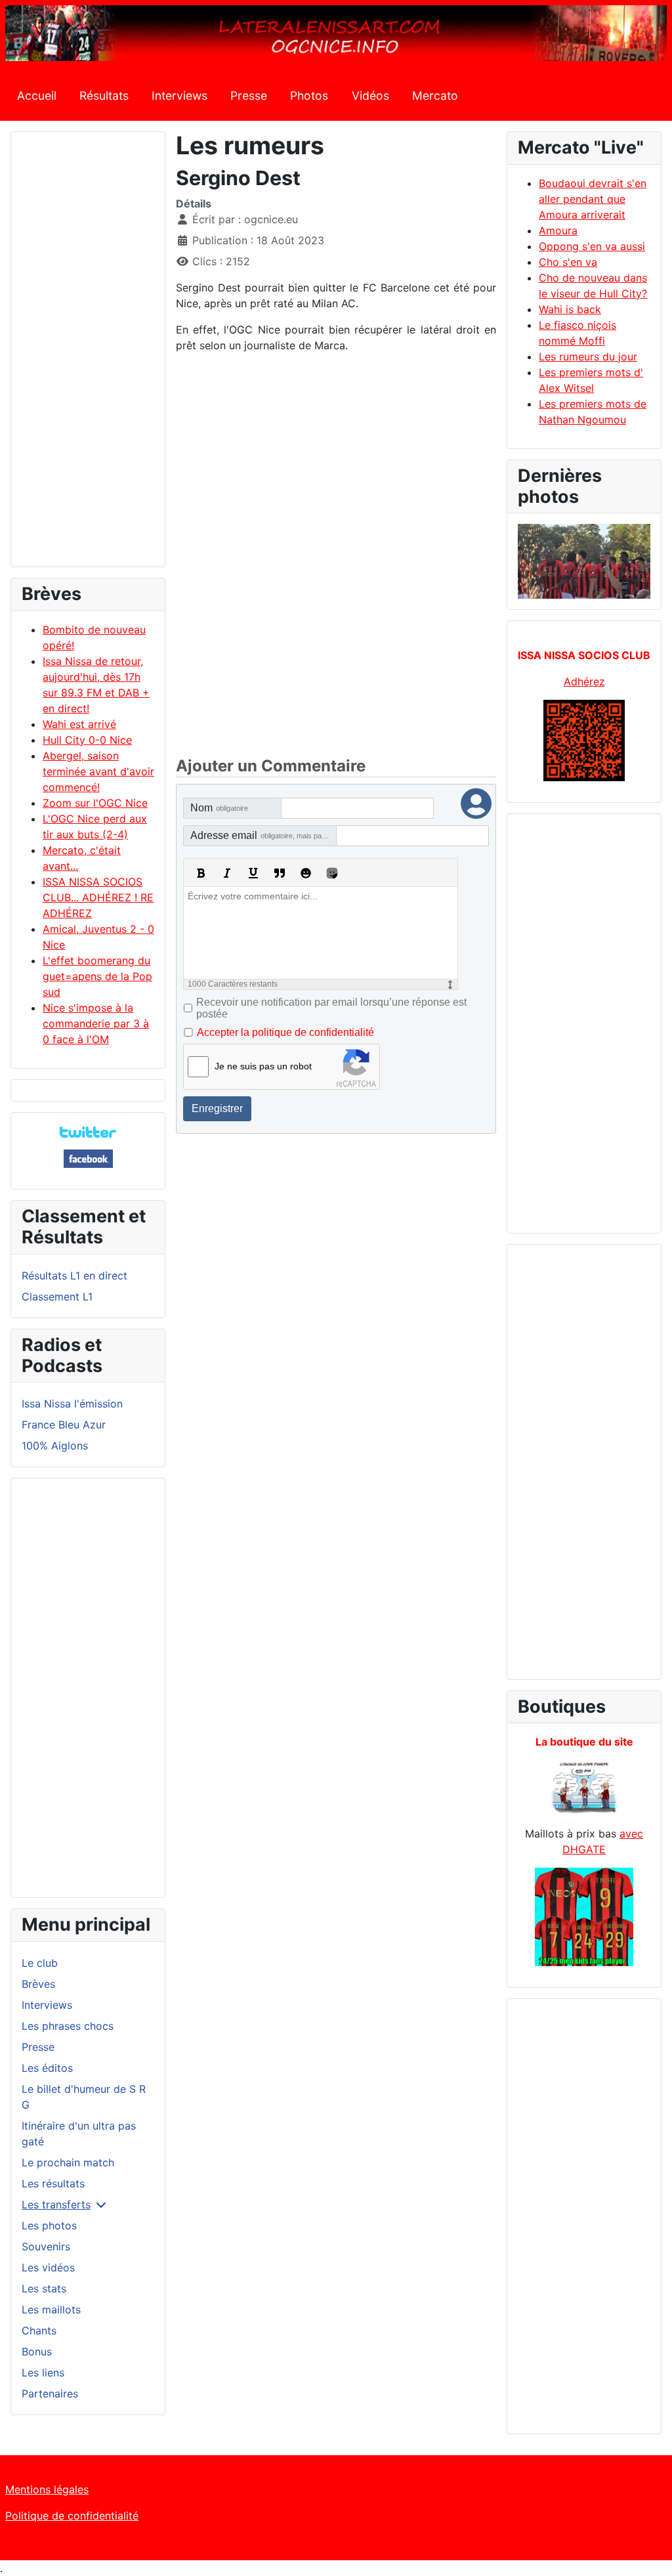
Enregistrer (217, 1108)
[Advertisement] (88, 355)
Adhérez (584, 681)
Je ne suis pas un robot (263, 1066)
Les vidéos (48, 2267)
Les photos (49, 2225)
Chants (39, 2330)
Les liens (43, 2372)
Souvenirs (46, 2246)
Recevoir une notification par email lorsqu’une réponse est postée (331, 1008)
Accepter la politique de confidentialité (285, 1032)
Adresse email (263, 835)
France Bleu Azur (64, 1425)
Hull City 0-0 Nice (87, 740)
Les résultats (53, 2183)
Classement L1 (57, 1297)
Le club (40, 1963)
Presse (249, 96)
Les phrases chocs (68, 2026)
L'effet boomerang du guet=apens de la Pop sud (97, 976)
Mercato (435, 96)
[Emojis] (306, 873)
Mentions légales (47, 2489)
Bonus (37, 2351)
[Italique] (227, 873)
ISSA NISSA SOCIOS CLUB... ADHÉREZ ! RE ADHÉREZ (98, 897)
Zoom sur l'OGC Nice (95, 803)
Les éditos (47, 2068)
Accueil (37, 96)
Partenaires (50, 2394)
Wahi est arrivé (79, 724)
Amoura (558, 230)
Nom (219, 808)
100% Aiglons (55, 1446)
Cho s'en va (568, 262)
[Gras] (201, 873)
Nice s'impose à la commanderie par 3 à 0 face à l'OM (96, 1023)
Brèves (38, 1984)
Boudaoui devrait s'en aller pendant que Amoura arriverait (593, 199)
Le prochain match (68, 2162)
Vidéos (370, 96)
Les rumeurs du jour (588, 356)
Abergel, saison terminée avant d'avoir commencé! (98, 771)
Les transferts (56, 2204)
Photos (309, 96)
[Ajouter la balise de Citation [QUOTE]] (280, 873)
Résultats (104, 96)
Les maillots (51, 2309)
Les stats (44, 2288)
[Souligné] (253, 873)
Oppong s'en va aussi (592, 246)
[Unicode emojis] (332, 873)
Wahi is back (570, 309)
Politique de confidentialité (72, 2516)
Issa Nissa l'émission (72, 1404)
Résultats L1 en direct (74, 1276)
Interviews (179, 96)
